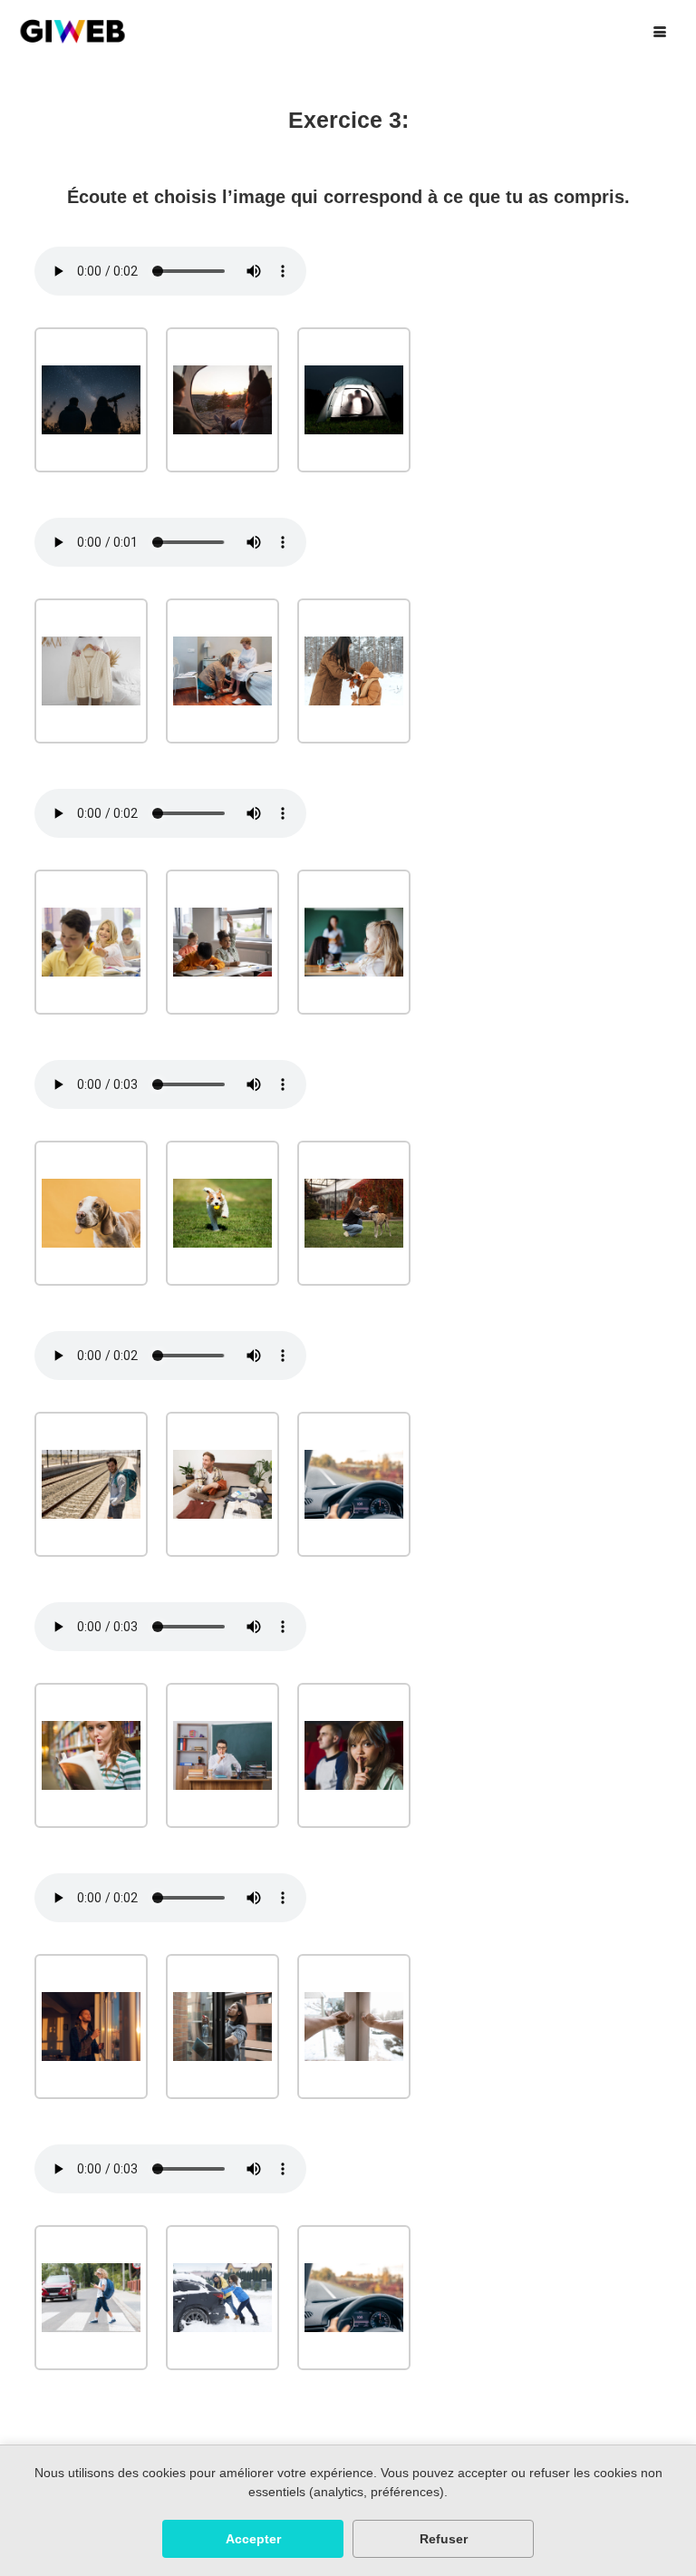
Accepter (253, 2539)
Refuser (444, 2539)
